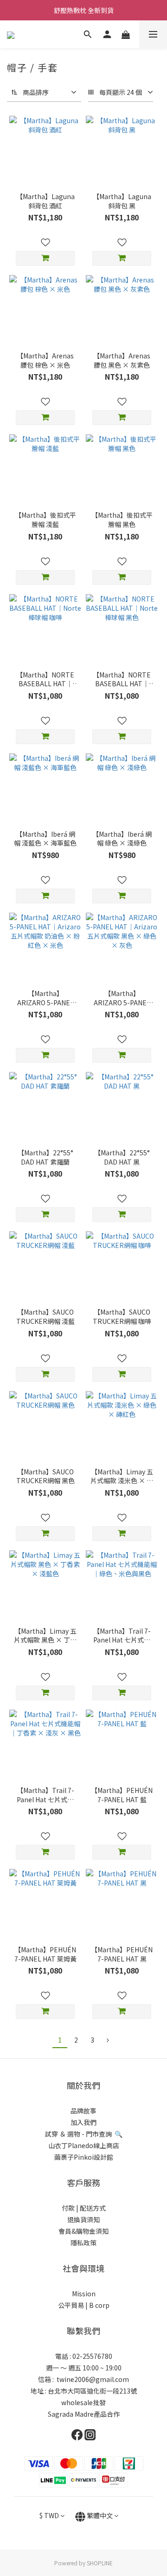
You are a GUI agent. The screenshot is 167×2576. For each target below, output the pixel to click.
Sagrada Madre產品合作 (84, 2414)
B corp (99, 2305)
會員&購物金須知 (83, 2231)
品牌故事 (83, 2111)
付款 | (70, 2208)
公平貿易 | (73, 2305)
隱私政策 (83, 2243)
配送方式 (92, 2208)
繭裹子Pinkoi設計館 (84, 2157)
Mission (84, 2294)
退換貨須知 (83, 2219)
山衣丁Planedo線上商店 (84, 2145)
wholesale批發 (83, 2402)
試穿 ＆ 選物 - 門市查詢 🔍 (84, 2134)
